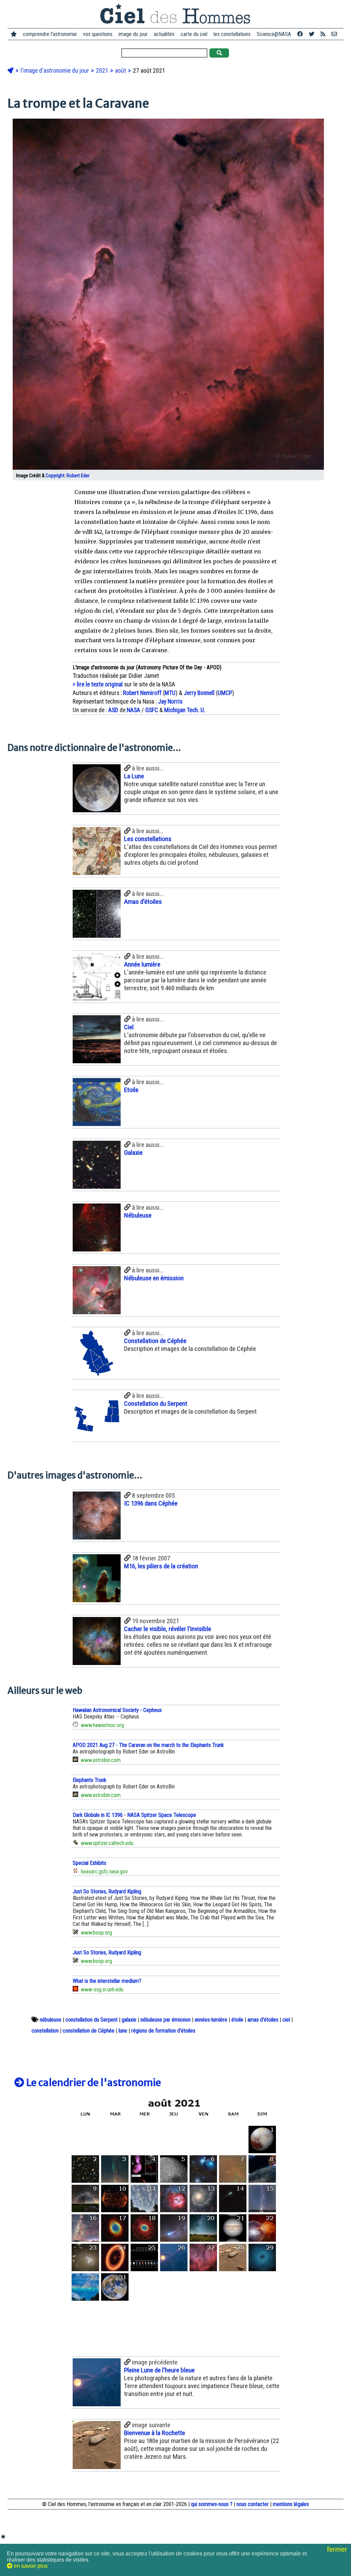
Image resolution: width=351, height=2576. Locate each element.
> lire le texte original (98, 684)
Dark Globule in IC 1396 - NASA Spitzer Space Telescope (134, 1815)
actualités (164, 34)
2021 (103, 71)
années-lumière (211, 2020)
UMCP (225, 693)
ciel (286, 2020)
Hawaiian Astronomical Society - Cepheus (117, 1710)
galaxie (129, 2020)
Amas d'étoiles (143, 902)
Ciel (129, 1027)
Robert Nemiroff (142, 693)
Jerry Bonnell (199, 693)
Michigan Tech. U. (185, 710)
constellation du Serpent (92, 2020)
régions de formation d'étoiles (163, 2031)
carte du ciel (194, 34)
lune (123, 2031)
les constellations (232, 34)
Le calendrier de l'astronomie (93, 2083)
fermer (338, 2549)
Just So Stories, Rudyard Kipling (107, 1891)
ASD (113, 710)
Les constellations (148, 839)
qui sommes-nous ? (212, 2504)
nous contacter (253, 2504)
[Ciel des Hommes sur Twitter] (312, 34)
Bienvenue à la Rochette (155, 2433)
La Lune (134, 776)
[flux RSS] (323, 34)
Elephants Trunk (89, 1780)
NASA (134, 710)
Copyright (55, 476)
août (121, 71)
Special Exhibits (89, 1863)
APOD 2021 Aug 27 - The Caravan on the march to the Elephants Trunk (148, 1745)
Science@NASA (274, 34)
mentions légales (291, 2504)
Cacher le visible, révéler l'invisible (168, 1629)
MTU (170, 693)
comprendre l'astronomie (50, 34)
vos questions (98, 34)
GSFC (152, 710)
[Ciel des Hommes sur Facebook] (300, 34)
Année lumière (142, 964)
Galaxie (133, 1153)
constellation (45, 2031)
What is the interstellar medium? (107, 1981)
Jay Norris (170, 702)
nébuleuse (51, 2020)
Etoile (131, 1090)
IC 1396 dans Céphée (151, 1503)
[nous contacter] (334, 34)
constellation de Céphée (89, 2031)
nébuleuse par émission (166, 2020)
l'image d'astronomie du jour (56, 71)
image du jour (133, 34)
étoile (237, 2020)
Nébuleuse (138, 1215)
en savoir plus (30, 2566)
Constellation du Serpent (156, 1404)
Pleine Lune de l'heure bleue (159, 2370)
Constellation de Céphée (155, 1341)
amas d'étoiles (263, 2020)
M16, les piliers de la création (161, 1566)
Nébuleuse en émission (154, 1278)
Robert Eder (78, 476)
